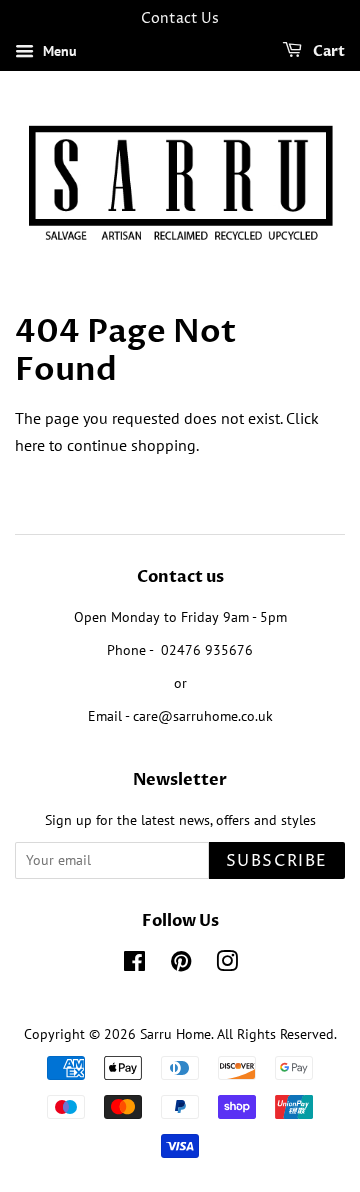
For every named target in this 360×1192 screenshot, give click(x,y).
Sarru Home (175, 1034)
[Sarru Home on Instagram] (227, 965)
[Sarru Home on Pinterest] (181, 965)
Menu (58, 51)
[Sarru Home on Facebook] (134, 965)
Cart (327, 51)
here (30, 445)
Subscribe (277, 861)
